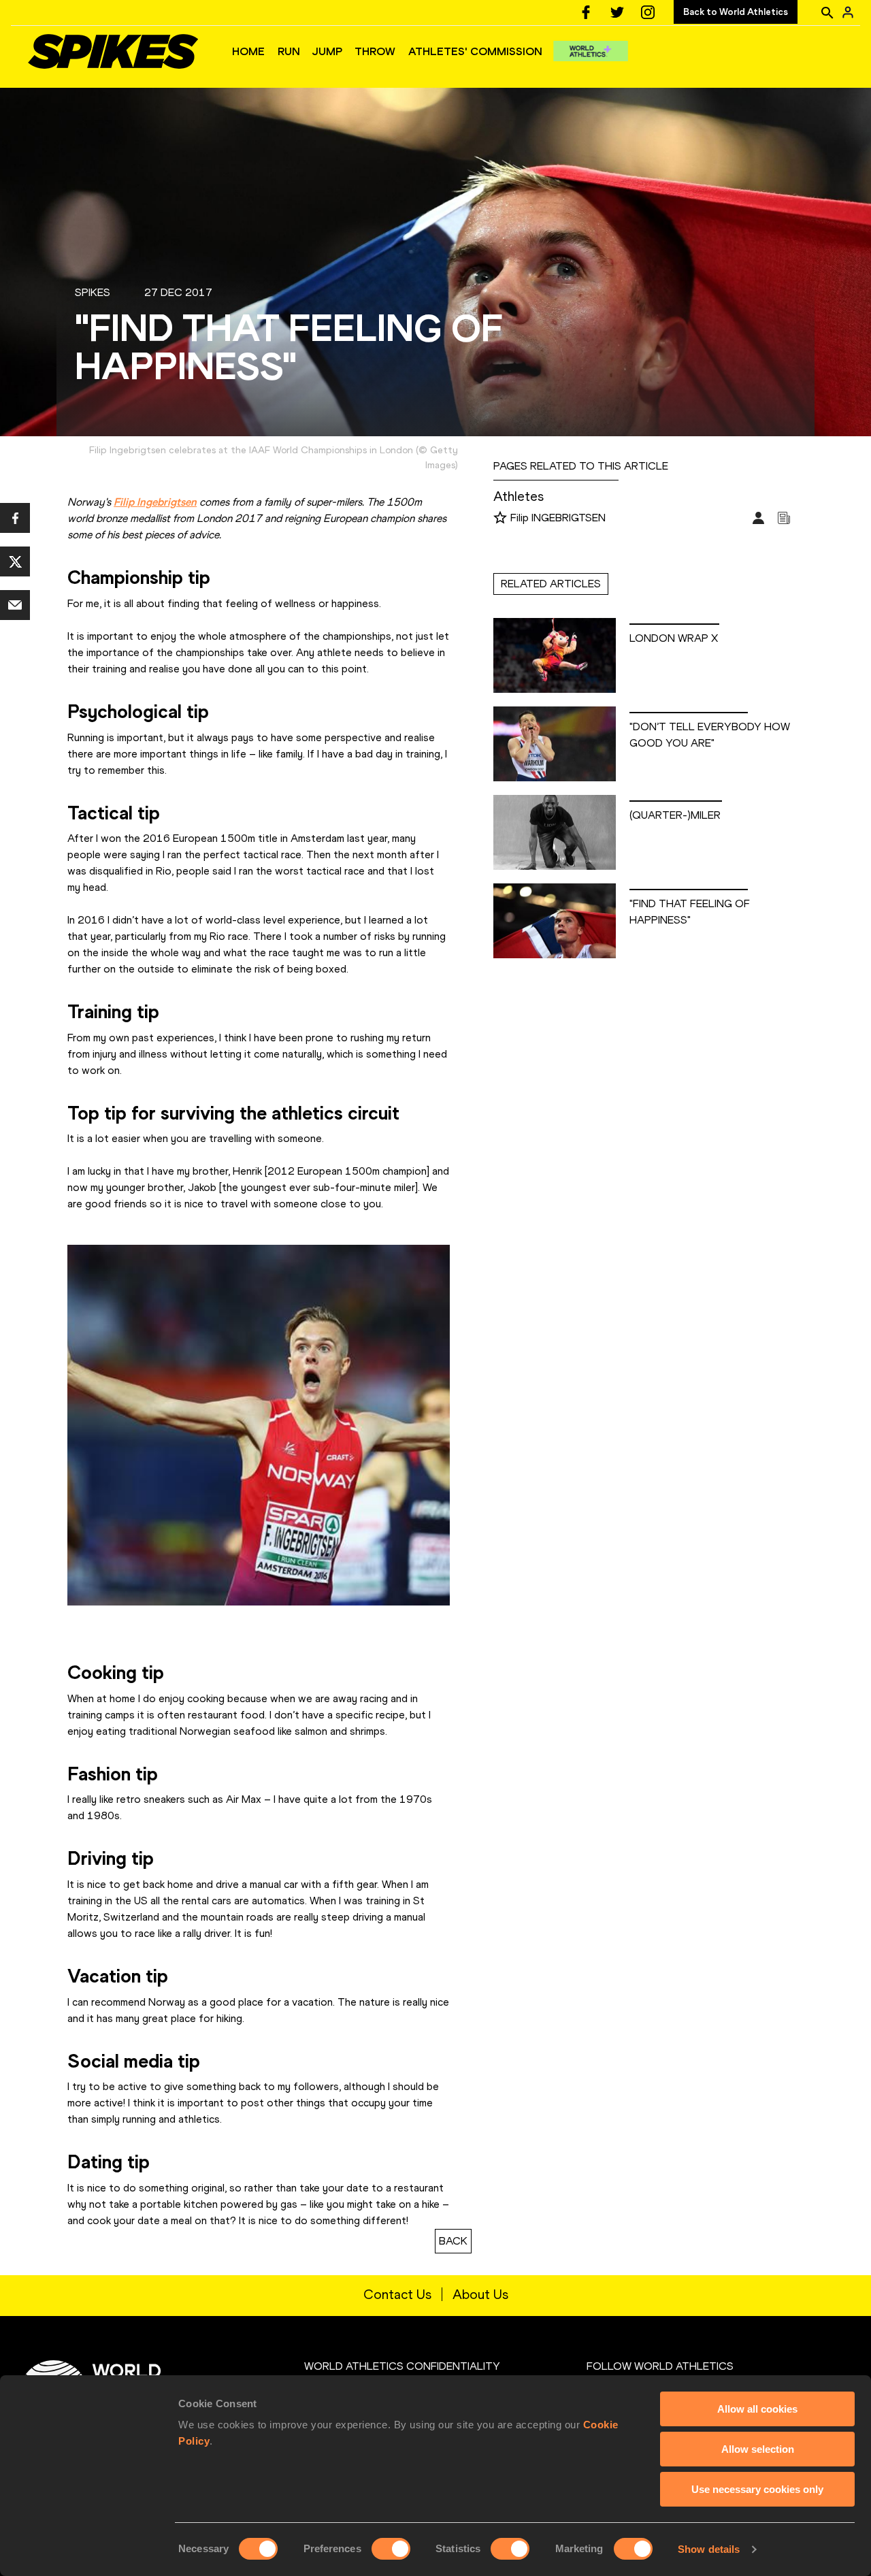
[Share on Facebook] (15, 518)
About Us (480, 2294)
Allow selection (758, 2449)
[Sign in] (848, 12)
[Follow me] (500, 519)
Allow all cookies (757, 2409)
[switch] (391, 2549)
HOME (248, 51)
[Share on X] (15, 561)
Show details (709, 2549)
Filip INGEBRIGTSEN (558, 518)
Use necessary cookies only (757, 2489)
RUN (289, 51)
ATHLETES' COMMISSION (475, 51)
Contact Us (397, 2294)
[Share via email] (15, 605)
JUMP (327, 51)
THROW (375, 51)
